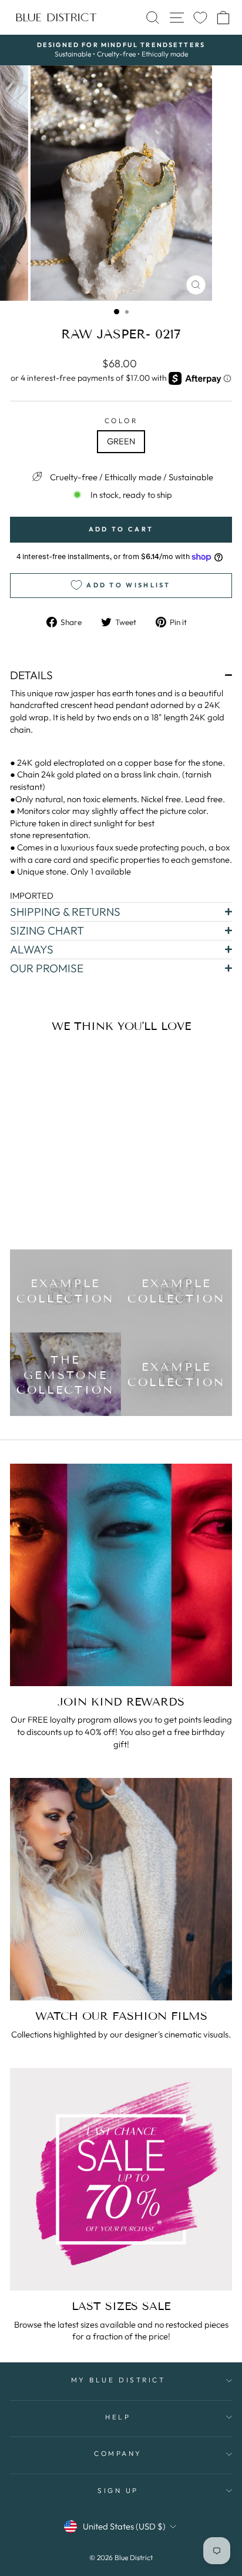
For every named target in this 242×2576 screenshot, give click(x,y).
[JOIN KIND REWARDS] (121, 1575)
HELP (118, 2417)
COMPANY (118, 2453)
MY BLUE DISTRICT (118, 2380)
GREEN (121, 441)
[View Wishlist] (200, 17)
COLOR (121, 421)
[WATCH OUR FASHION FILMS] (121, 1889)
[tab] (121, 675)
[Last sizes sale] (121, 2179)
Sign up (118, 2490)
